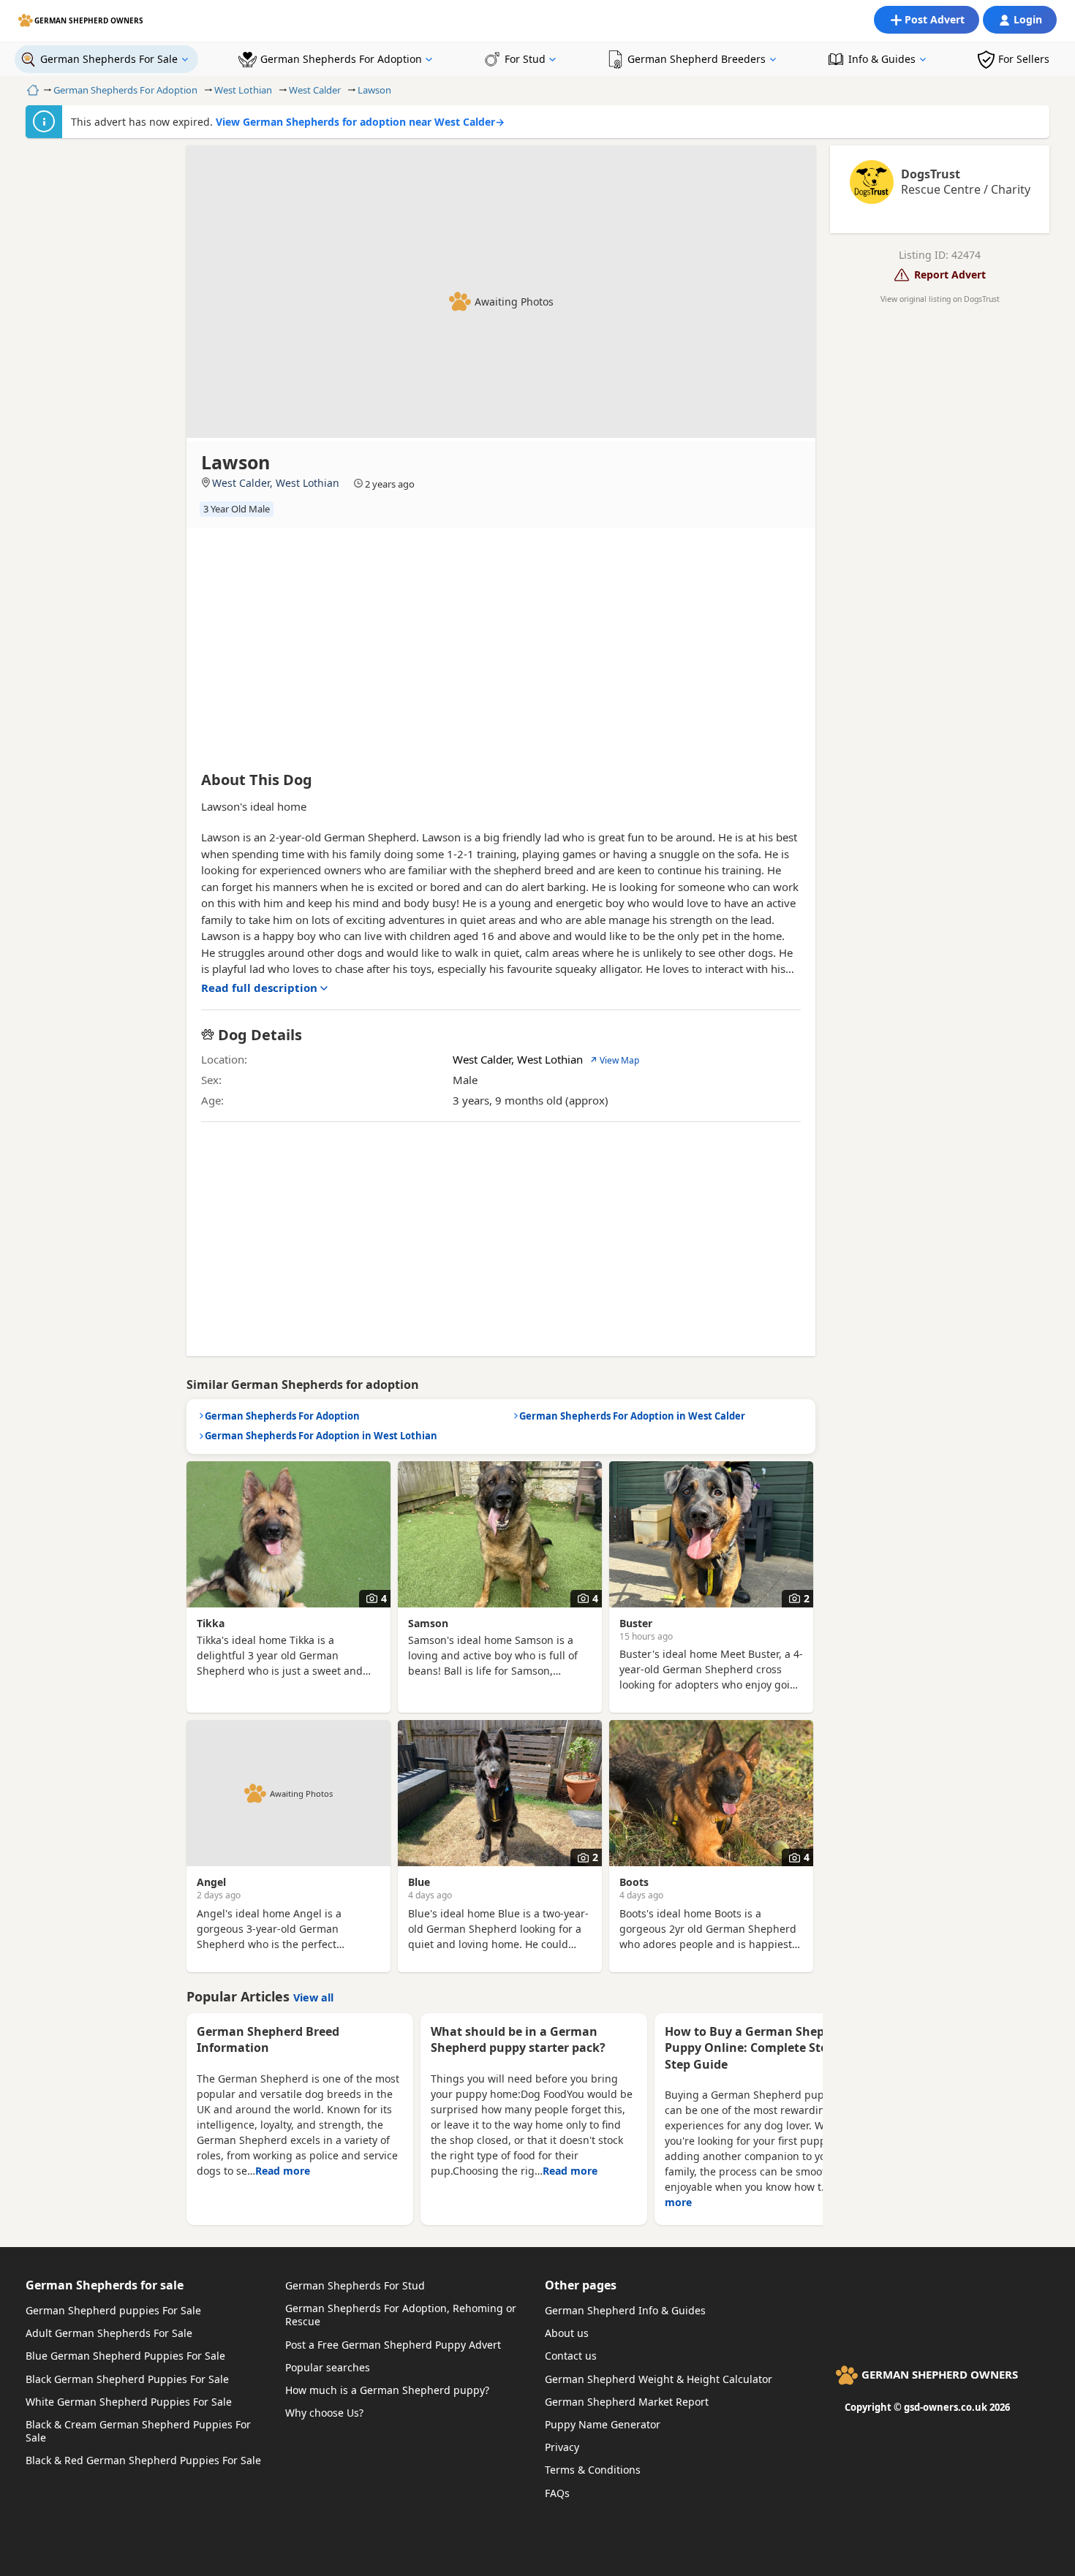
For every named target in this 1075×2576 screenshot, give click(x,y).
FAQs (557, 2493)
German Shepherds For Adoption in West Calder (632, 1416)
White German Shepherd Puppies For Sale (129, 2402)
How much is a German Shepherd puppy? (387, 2390)
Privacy (562, 2447)
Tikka (211, 1623)
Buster (636, 1623)
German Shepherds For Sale (109, 59)
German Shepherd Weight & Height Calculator (659, 2379)
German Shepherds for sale (105, 2285)
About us (567, 2333)
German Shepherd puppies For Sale (113, 2310)
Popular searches (328, 2367)
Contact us (571, 2356)
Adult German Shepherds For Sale (109, 2333)
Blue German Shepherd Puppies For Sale (125, 2356)
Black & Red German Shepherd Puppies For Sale (143, 2460)
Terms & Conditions (593, 2470)
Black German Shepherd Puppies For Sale (127, 2379)
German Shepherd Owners (89, 20)
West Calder (315, 90)
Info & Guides (882, 59)
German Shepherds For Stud (355, 2285)
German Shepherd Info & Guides (625, 2310)
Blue (419, 1882)
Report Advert (950, 274)
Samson (428, 1623)
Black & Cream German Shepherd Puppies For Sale (138, 2431)
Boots (634, 1882)
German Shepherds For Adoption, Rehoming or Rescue (401, 2315)
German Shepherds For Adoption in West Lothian (321, 1436)
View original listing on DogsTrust (940, 299)
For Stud (525, 59)
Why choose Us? (324, 2413)
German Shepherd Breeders (697, 59)
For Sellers (1024, 59)
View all (313, 1997)
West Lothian (243, 90)
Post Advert (935, 19)
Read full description (259, 988)
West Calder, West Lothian (276, 483)
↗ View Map (614, 1060)
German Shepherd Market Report (627, 2402)
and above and (535, 936)
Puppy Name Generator (603, 2424)
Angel (211, 1882)
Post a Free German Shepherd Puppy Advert (393, 2345)
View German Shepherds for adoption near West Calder (360, 122)
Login (1028, 19)
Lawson (374, 90)
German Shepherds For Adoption (341, 59)
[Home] (31, 90)
